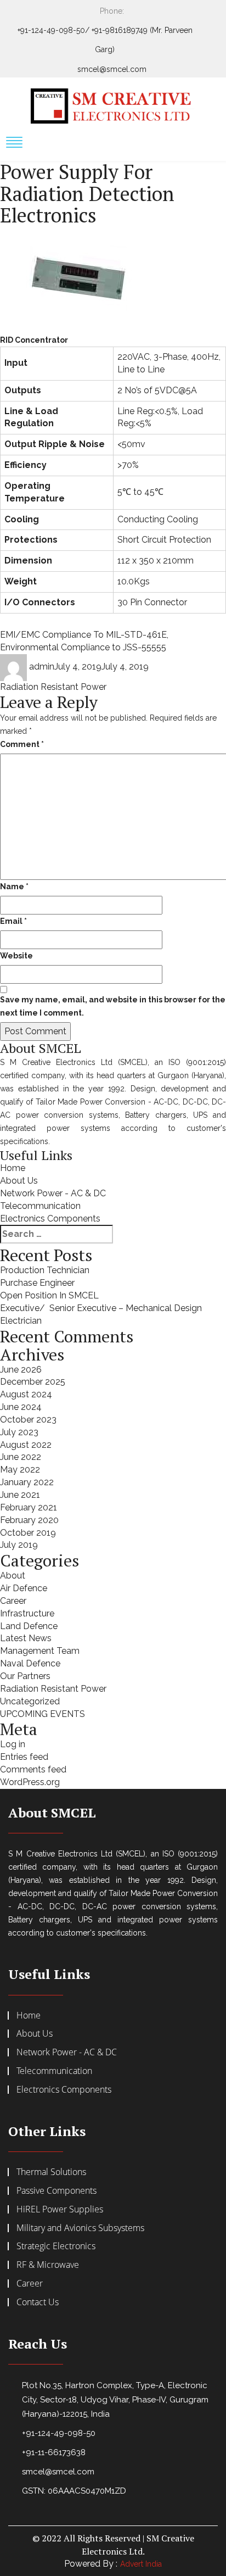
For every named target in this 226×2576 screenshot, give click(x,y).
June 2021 (20, 1495)
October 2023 (28, 1420)
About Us (19, 1181)
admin (42, 667)
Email (13, 921)
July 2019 (19, 1545)
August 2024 (26, 1394)
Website (16, 956)
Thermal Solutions (51, 2172)
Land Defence (29, 1626)
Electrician (21, 1321)
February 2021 (29, 1507)
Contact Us (38, 2302)
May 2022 (20, 1470)
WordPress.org (30, 1782)
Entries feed (24, 1757)
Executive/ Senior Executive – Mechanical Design (101, 1308)
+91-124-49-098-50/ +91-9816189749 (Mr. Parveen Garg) (105, 40)
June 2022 (21, 1457)
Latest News (26, 1638)
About (13, 1576)
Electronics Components (50, 1219)
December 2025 (33, 1382)
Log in (13, 1744)
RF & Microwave (48, 2265)
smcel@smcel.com (112, 69)
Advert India (141, 2564)
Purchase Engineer (37, 1283)
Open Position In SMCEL (49, 1295)
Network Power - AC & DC (53, 1193)
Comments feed (33, 1769)
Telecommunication (40, 1206)
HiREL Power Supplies (60, 2209)
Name (14, 886)
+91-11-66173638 (54, 2452)
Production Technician (45, 1270)
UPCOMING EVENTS (43, 1714)
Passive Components (56, 2190)
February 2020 (29, 1520)
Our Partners (25, 1676)
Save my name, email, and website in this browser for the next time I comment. (113, 1006)
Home (13, 1168)
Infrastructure (27, 1613)
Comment (22, 744)
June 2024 (21, 1407)
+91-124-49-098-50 (59, 2433)
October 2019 (28, 1533)
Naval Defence (30, 1663)
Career (13, 1601)
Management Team (40, 1651)
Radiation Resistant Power (53, 687)
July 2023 (19, 1432)
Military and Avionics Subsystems (80, 2228)
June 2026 (21, 1370)
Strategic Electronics (56, 2246)
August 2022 (26, 1445)
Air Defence (24, 1588)
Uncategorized (30, 1701)
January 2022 (27, 1482)
